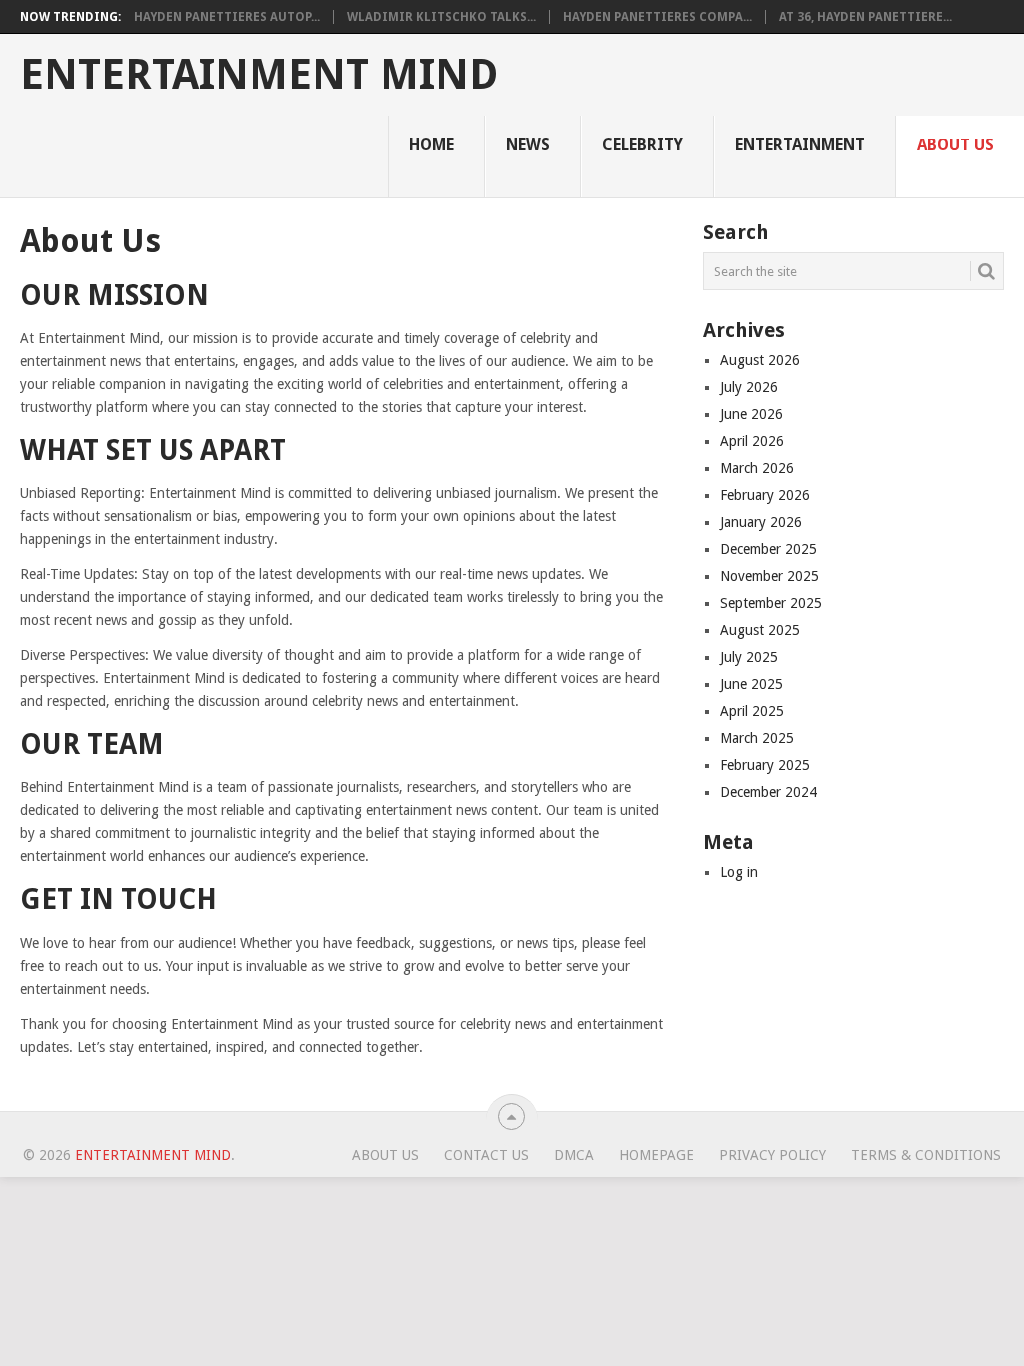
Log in (739, 872)
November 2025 (769, 576)
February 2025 (765, 765)
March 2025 (757, 738)
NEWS (528, 144)
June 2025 (751, 684)
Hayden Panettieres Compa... (657, 17)
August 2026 (760, 360)
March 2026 (757, 468)
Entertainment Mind (259, 75)
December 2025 (768, 549)
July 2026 (749, 387)
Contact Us (486, 1155)
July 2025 (749, 657)
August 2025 (760, 630)
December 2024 (768, 792)
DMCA (574, 1155)
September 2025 (771, 603)
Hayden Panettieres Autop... (227, 17)
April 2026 (752, 441)
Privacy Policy (772, 1155)
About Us (955, 144)
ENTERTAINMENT (800, 144)
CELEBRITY (642, 144)
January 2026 (761, 522)
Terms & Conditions (926, 1155)
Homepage (656, 1155)
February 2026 (765, 495)
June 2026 (751, 414)
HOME (431, 144)
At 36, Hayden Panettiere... (865, 17)
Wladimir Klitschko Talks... (441, 17)
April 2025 (752, 711)
